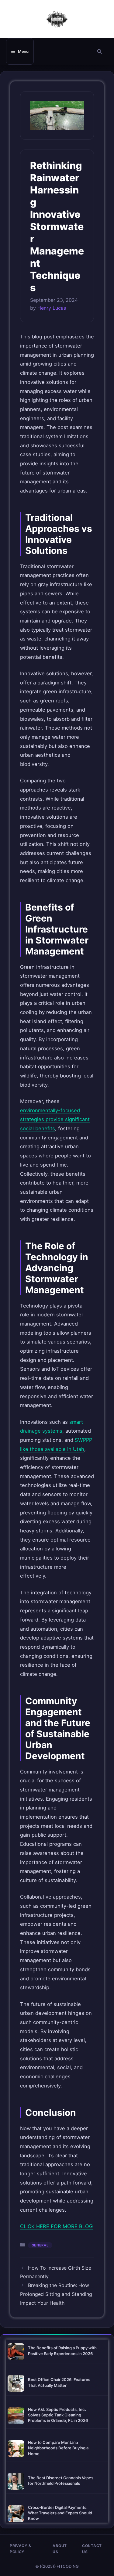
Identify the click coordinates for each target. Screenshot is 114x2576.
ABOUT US (60, 2549)
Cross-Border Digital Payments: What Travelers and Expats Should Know (60, 2513)
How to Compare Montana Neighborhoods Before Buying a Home (58, 2448)
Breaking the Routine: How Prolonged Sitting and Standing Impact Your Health (56, 2294)
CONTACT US (92, 2549)
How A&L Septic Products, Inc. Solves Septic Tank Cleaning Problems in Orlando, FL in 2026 (58, 2415)
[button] (100, 51)
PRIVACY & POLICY (20, 2549)
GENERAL (40, 2245)
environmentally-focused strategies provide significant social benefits (55, 1119)
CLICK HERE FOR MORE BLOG (56, 2226)
